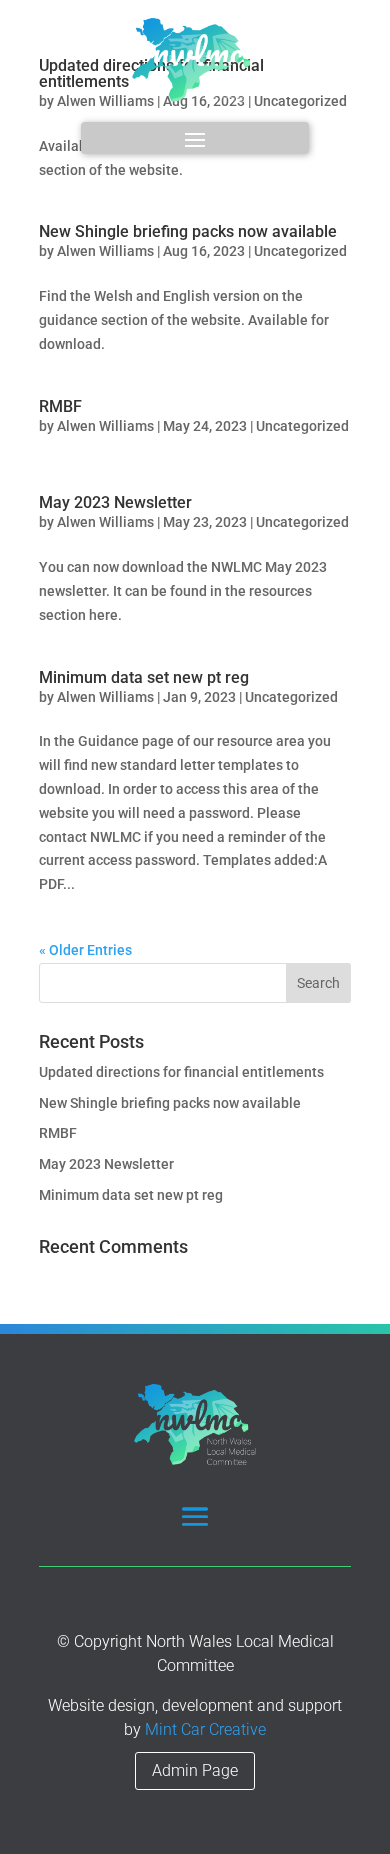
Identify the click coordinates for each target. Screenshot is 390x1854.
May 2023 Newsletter (115, 502)
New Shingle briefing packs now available (188, 231)
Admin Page (195, 1770)
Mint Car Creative (205, 1729)
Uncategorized (300, 251)
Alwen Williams (105, 251)
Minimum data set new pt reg (144, 677)
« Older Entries (85, 950)
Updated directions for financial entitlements (181, 1072)
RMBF (60, 406)
